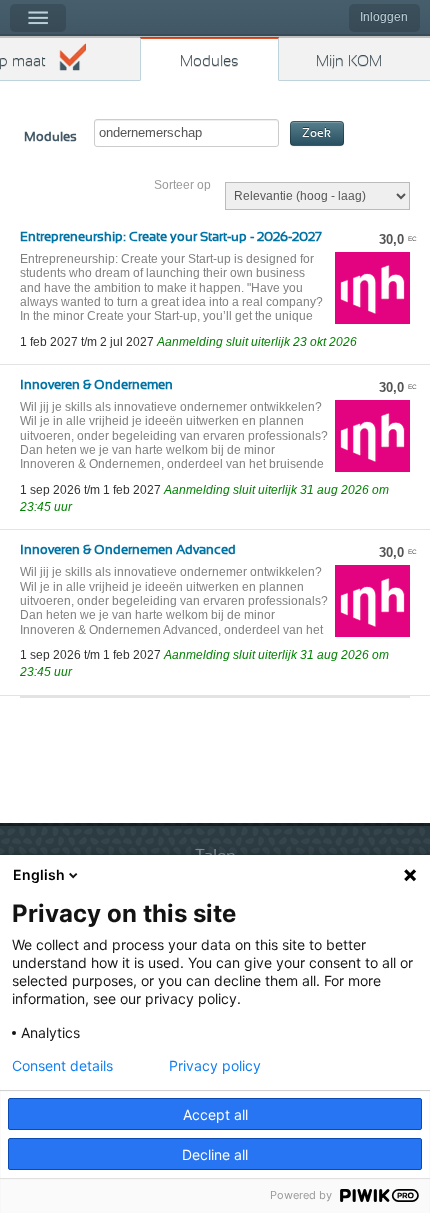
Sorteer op (182, 185)
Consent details (62, 1066)
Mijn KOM (349, 61)
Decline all (215, 1154)
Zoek (316, 133)
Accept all (215, 1114)
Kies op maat (23, 61)
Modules (209, 61)
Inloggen (384, 17)
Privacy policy (215, 1066)
